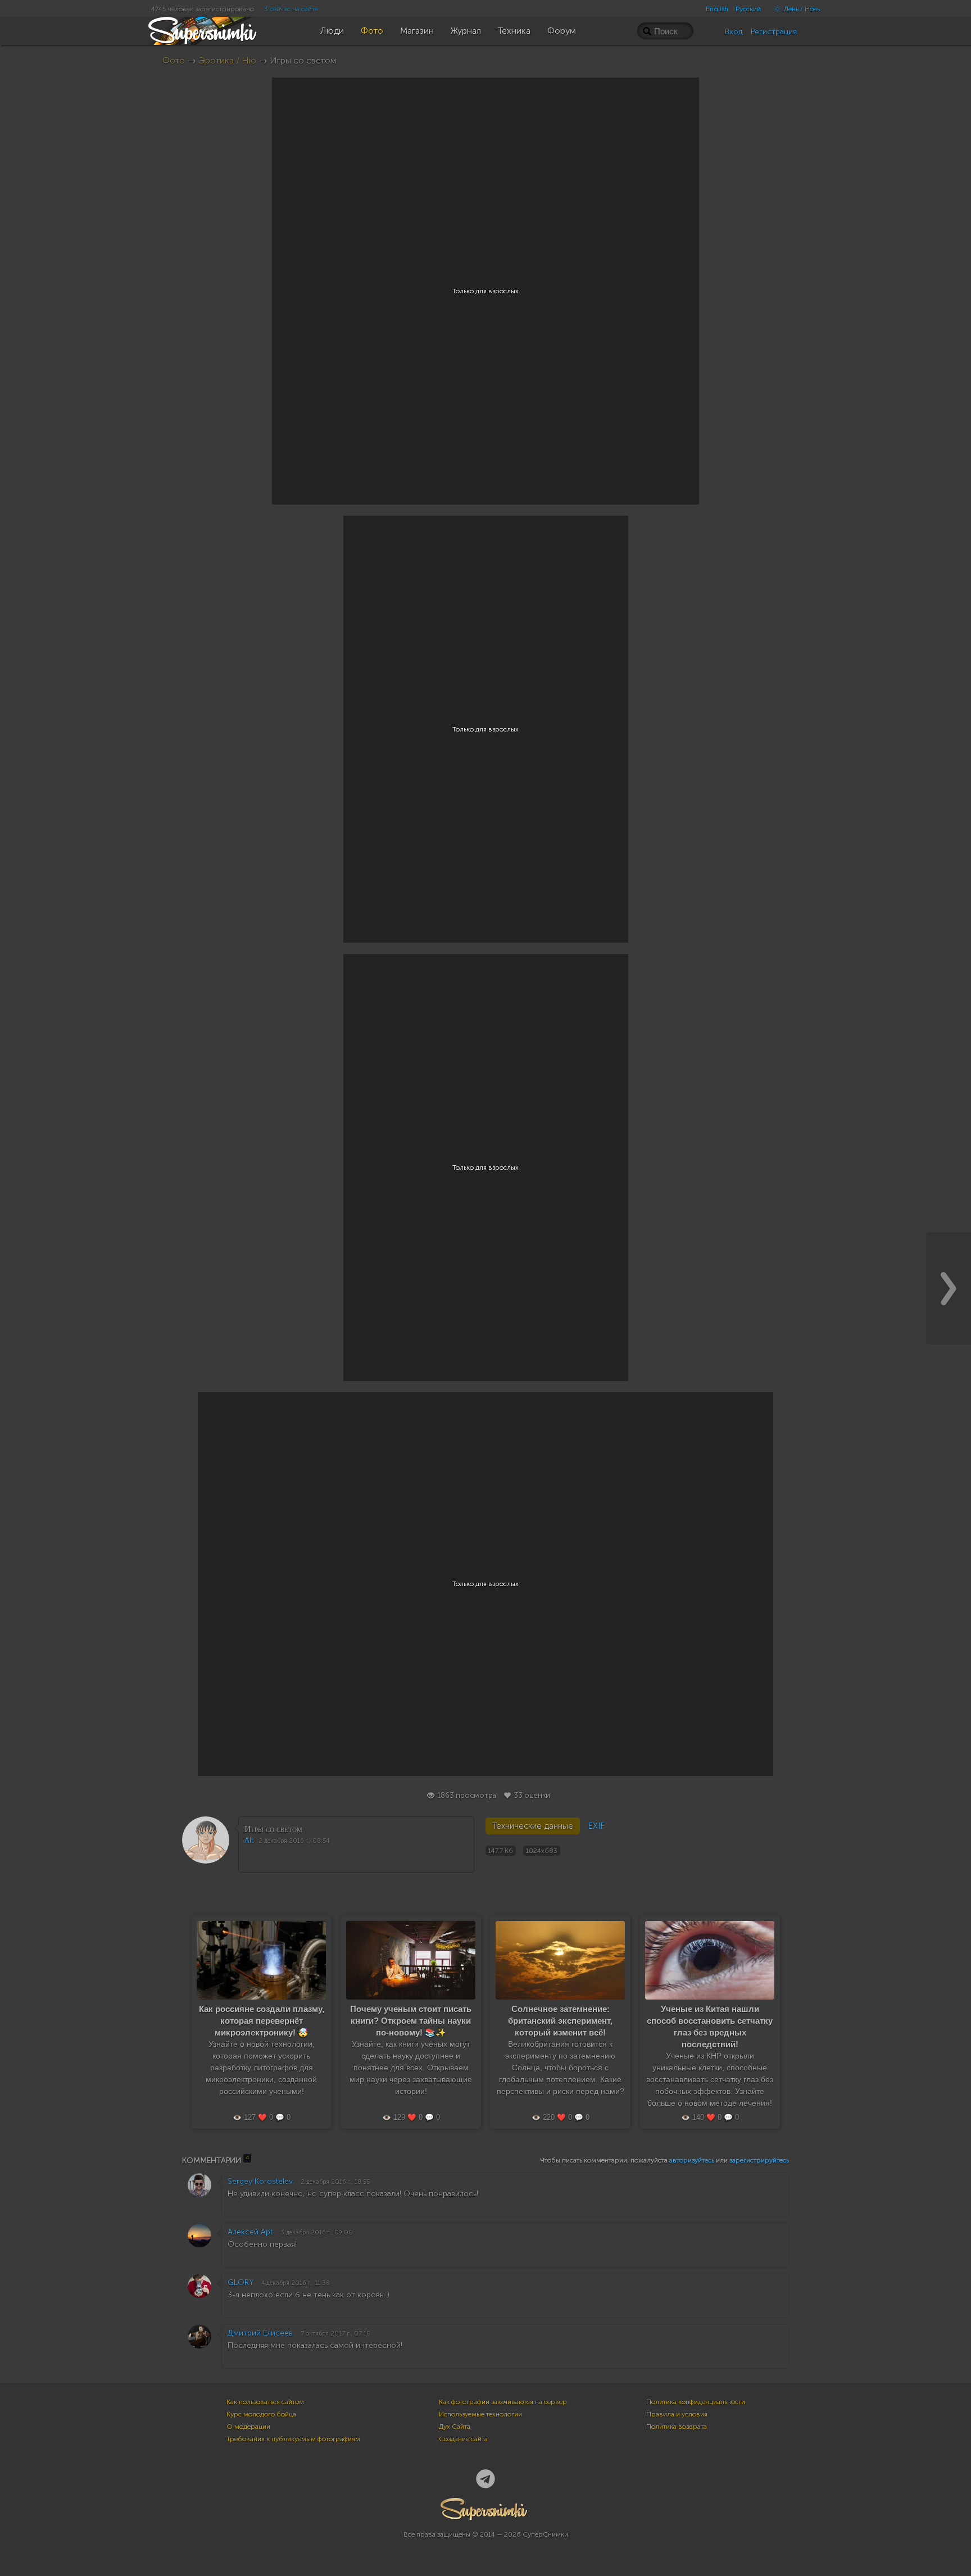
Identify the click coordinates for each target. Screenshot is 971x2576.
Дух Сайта (455, 2427)
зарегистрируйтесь (759, 2160)
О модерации (248, 2427)
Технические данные (533, 1826)
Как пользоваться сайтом (265, 2402)
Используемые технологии (480, 2414)
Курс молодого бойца (261, 2414)
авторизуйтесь (692, 2160)
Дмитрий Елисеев (260, 2333)
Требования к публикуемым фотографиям (293, 2439)
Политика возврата (677, 2427)
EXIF (596, 1826)
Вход (734, 32)
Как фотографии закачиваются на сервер (503, 2402)
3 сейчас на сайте (291, 9)
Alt (249, 1840)
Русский (748, 9)
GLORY (241, 2282)
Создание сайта (463, 2439)
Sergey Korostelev (260, 2181)
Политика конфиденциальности (696, 2402)
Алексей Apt (250, 2232)
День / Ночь (801, 9)
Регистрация (774, 32)
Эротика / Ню (227, 60)
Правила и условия (677, 2414)
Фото (174, 60)
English (717, 9)
